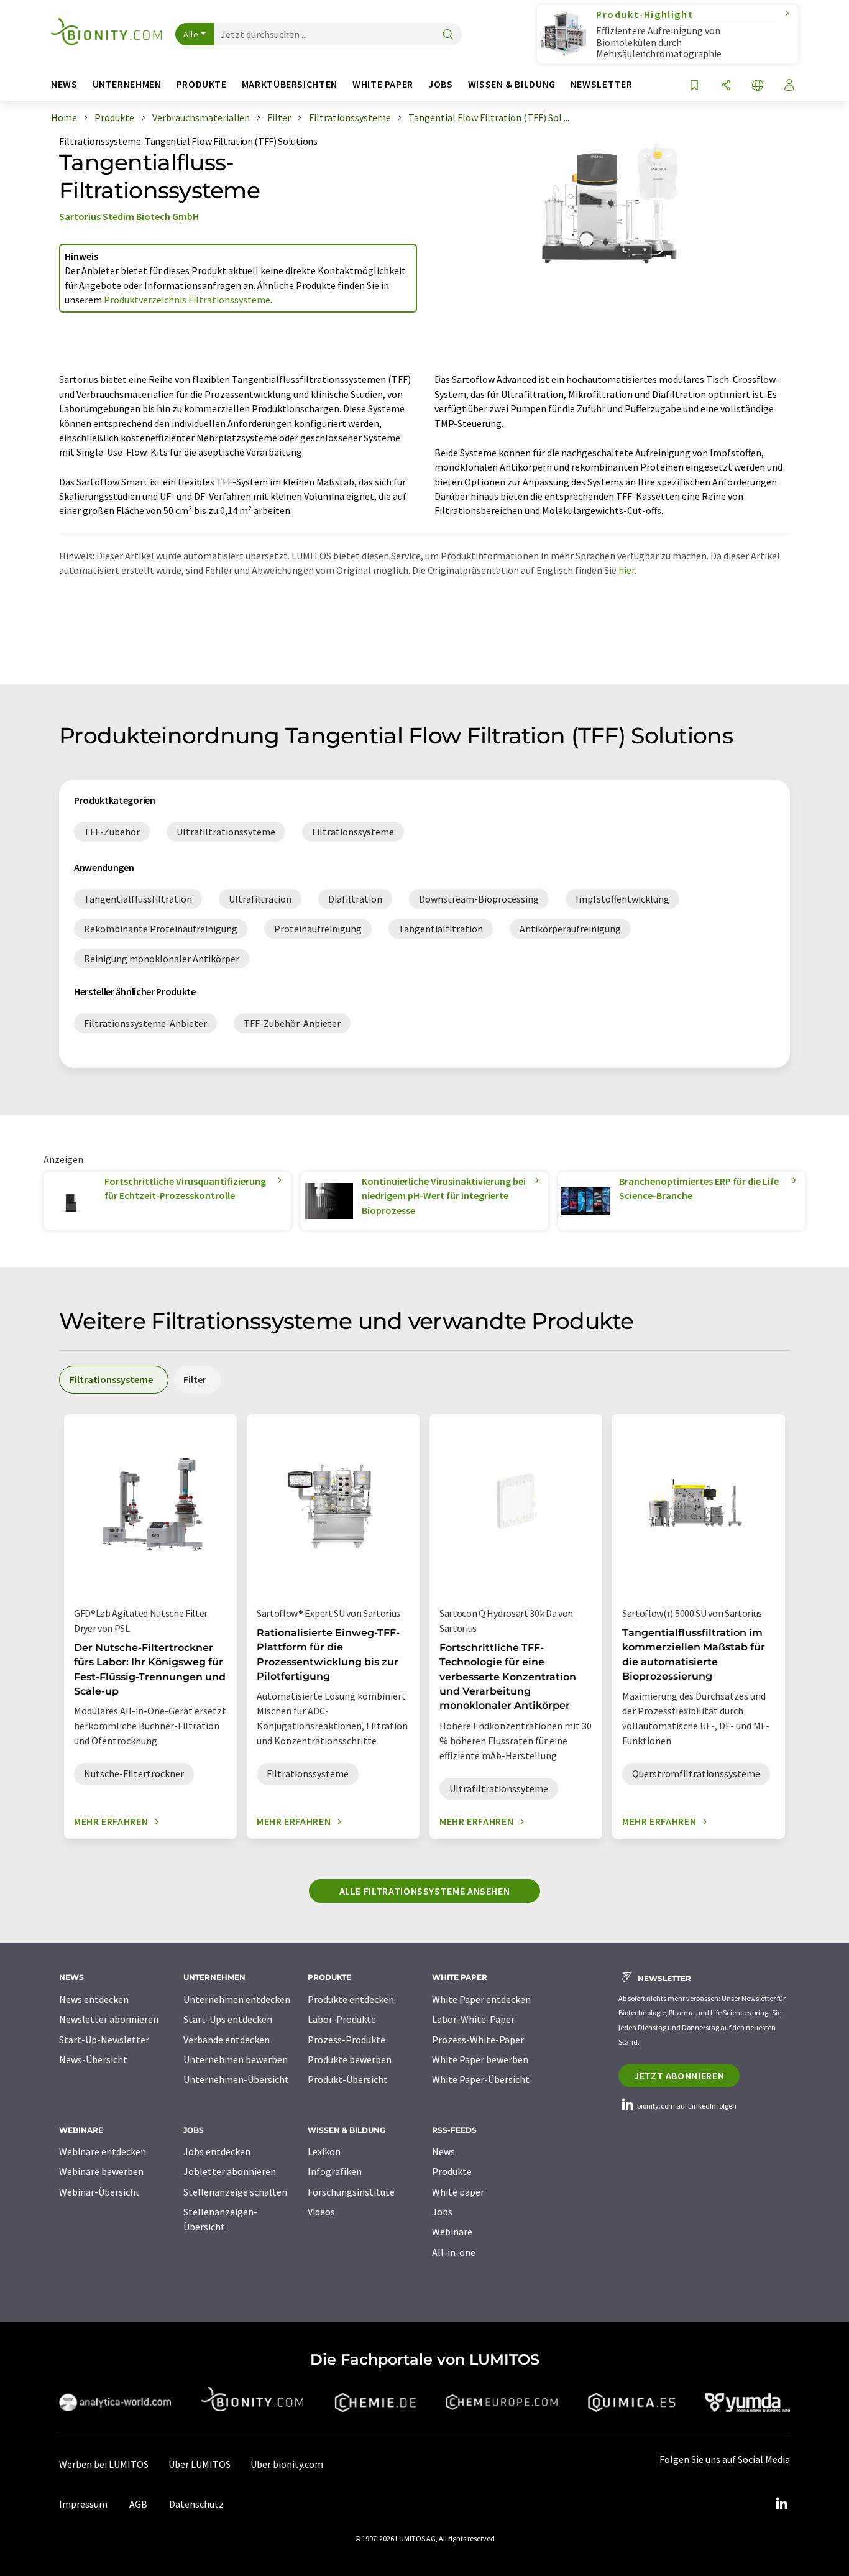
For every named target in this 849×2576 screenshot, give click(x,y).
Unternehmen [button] (127, 84)
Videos (321, 2212)
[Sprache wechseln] (758, 86)
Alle (191, 34)
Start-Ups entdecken (228, 2019)
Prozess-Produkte (346, 2040)
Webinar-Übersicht (99, 2192)
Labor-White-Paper (473, 2019)
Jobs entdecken (217, 2151)
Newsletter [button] (601, 84)
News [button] (64, 84)
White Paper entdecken (481, 1999)
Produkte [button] (202, 84)
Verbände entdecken (227, 2040)
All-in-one (454, 2252)
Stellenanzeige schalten (235, 2192)
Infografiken (335, 2171)
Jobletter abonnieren (230, 2171)
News (443, 2151)
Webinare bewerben (101, 2171)
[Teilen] (726, 86)
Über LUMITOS (200, 2464)
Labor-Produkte (342, 2019)
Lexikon (324, 2151)
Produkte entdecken (351, 1999)
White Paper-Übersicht (481, 2079)
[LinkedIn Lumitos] (781, 2504)
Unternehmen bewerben (236, 2059)
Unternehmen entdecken (237, 1999)
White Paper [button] (383, 84)
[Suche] (448, 35)
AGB (138, 2504)
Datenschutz (196, 2504)
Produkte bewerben (350, 2059)
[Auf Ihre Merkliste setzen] (694, 86)
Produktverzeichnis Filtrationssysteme (187, 300)
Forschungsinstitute (351, 2192)
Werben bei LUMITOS (104, 2464)
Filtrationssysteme (100, 141)
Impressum (83, 2504)
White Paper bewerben (480, 2059)
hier (626, 570)
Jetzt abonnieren (679, 2076)
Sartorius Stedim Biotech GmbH (129, 216)
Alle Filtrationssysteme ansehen (425, 1891)
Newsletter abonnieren (109, 2019)
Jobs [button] (441, 84)
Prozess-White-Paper (478, 2040)
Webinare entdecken (103, 2151)
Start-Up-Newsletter (104, 2040)
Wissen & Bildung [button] (512, 84)
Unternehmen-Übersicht (236, 2079)
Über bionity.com (287, 2464)
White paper (458, 2192)
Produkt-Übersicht (348, 2079)
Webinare (452, 2232)
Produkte (452, 2171)
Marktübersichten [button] (290, 84)
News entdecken (94, 1999)
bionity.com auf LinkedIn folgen (686, 2106)
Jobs (442, 2212)
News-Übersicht (93, 2059)
